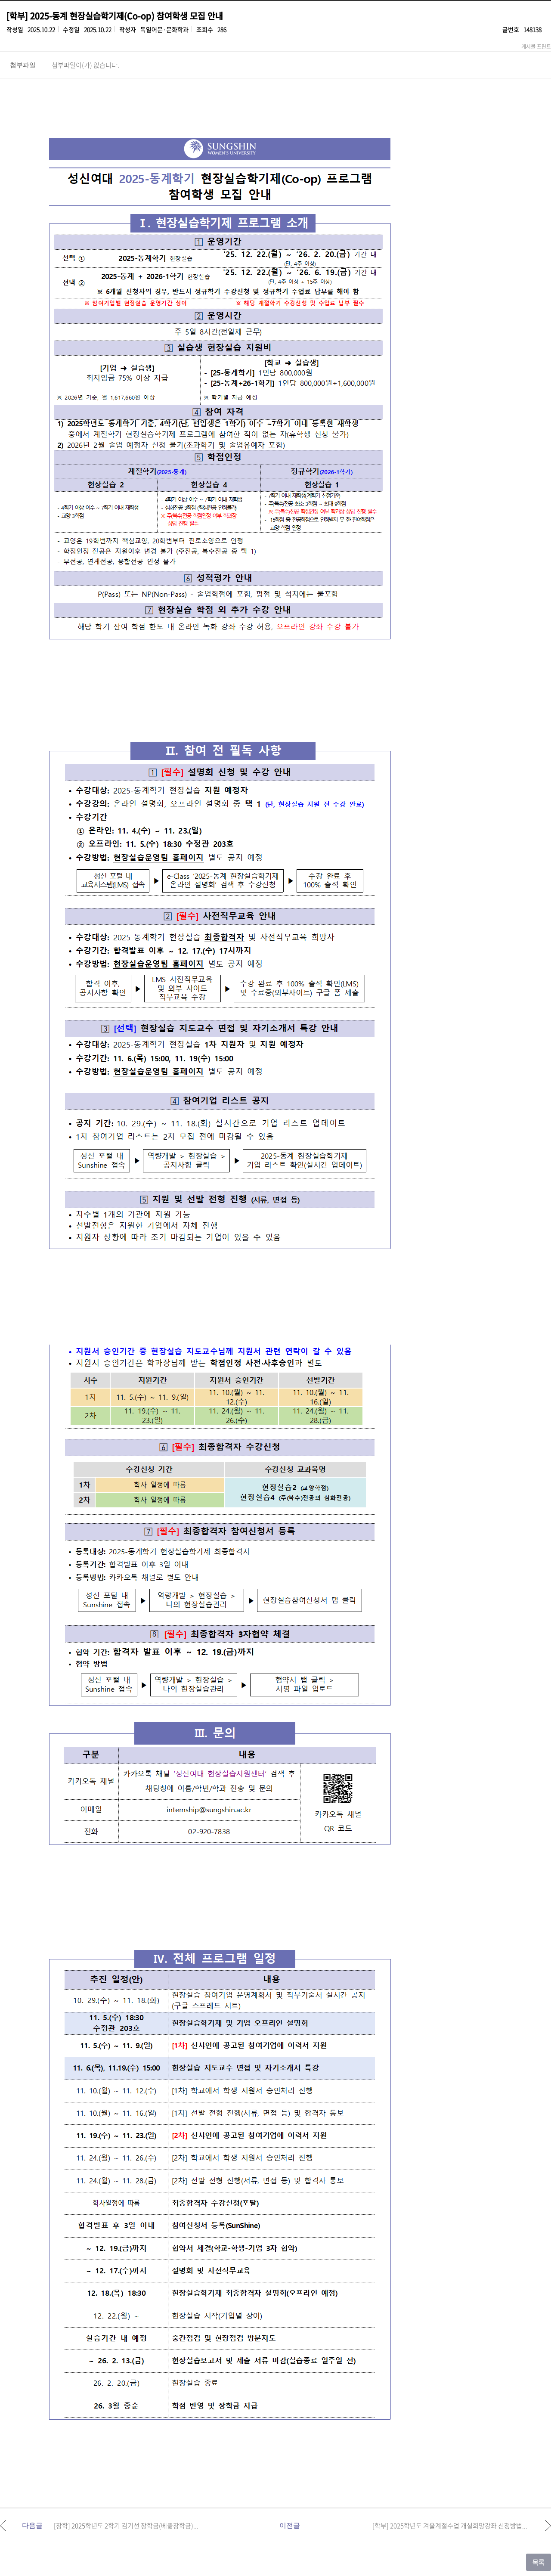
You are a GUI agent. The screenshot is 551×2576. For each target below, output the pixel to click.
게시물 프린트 (536, 46)
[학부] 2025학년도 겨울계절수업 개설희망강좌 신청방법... (450, 2526)
